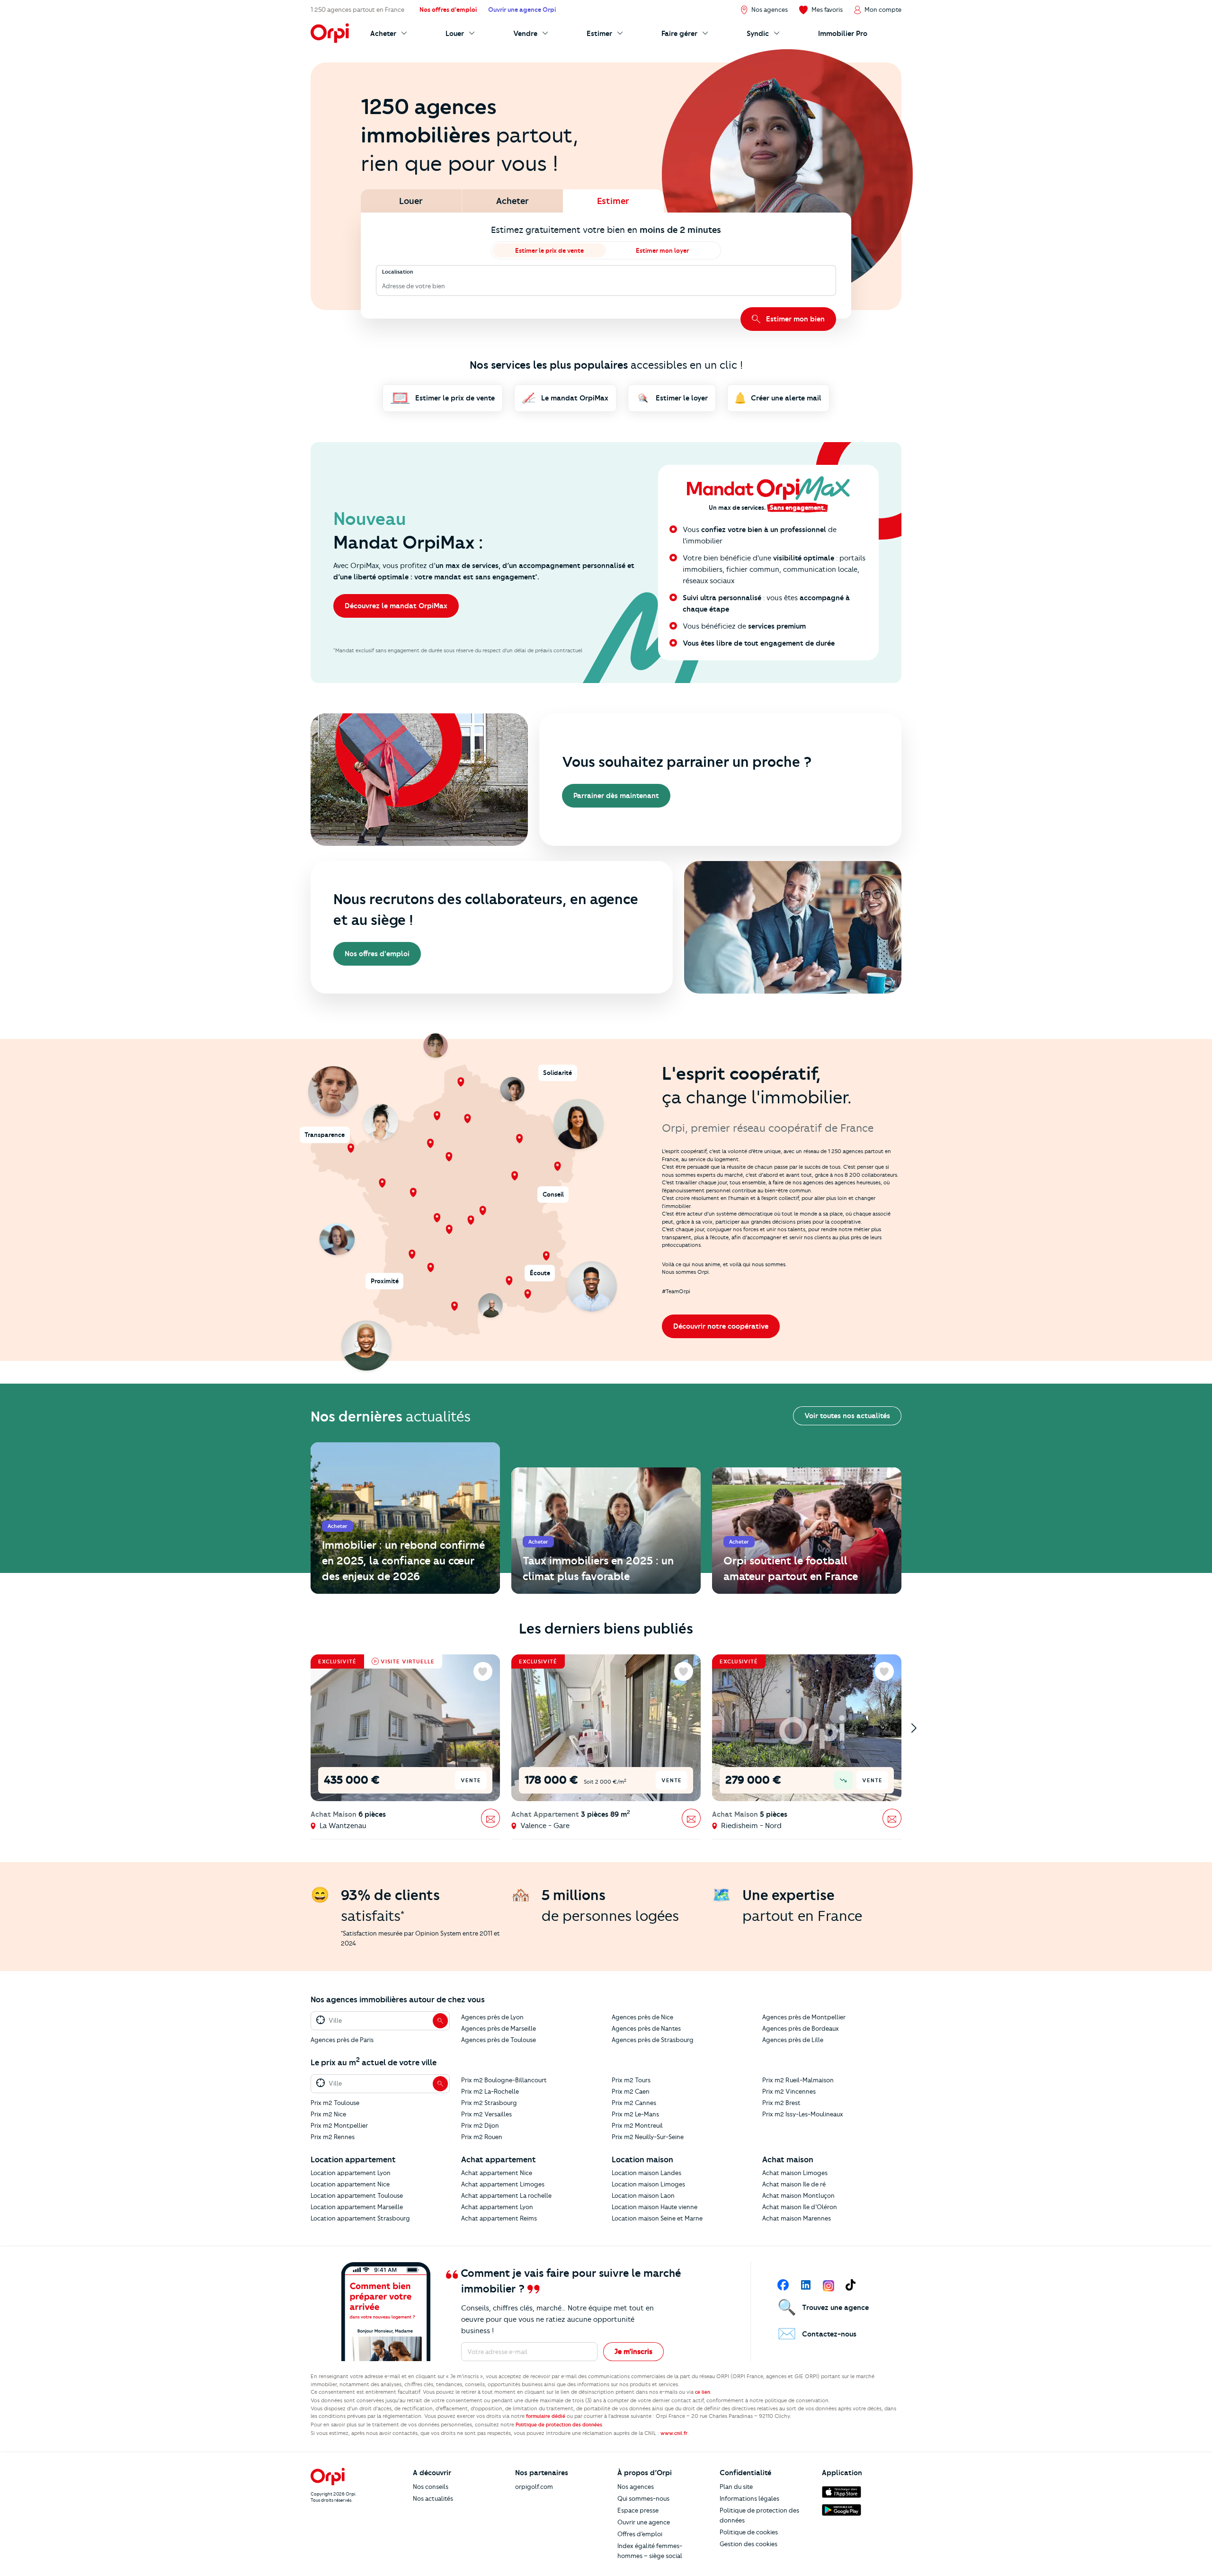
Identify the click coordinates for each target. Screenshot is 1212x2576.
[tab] (411, 201)
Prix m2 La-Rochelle (490, 2091)
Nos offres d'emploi (377, 954)
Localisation (398, 272)
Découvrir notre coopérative (721, 1326)
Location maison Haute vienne (655, 2207)
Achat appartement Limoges (503, 2184)
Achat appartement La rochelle (506, 2195)
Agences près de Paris (342, 2040)
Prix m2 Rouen (482, 2137)
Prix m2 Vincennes (789, 2091)
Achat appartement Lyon (497, 2207)
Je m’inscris (633, 2352)
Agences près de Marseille (499, 2028)
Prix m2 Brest (781, 2103)
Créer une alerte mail (786, 398)
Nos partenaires (542, 2473)
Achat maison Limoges (795, 2173)
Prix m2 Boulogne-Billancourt (504, 2080)
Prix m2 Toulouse (335, 2103)
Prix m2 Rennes (333, 2137)
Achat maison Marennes (797, 2218)
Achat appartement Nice (497, 2173)
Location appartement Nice (350, 2184)
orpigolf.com (534, 2487)
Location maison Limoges (648, 2184)
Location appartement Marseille (357, 2207)
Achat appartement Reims (499, 2218)
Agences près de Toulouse (499, 2040)
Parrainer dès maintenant (616, 796)
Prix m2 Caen (631, 2091)
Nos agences (636, 2487)
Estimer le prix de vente (549, 250)
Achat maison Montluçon (798, 2195)
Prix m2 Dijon (480, 2125)
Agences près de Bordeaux (801, 2028)
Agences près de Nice (642, 2017)
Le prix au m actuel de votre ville (374, 2062)
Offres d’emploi (640, 2534)
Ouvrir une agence (644, 2522)
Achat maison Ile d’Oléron (800, 2207)
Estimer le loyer (682, 398)
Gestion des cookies (749, 2544)
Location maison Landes (646, 2173)
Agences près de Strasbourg (653, 2040)
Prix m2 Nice (328, 2114)
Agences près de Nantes (646, 2028)
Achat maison (788, 2159)
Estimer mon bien (795, 319)
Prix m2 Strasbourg (489, 2103)
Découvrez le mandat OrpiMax (396, 606)
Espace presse (638, 2510)
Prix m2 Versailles (486, 2114)
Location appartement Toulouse (357, 2195)
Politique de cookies (749, 2532)
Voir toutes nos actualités (847, 1416)
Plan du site (736, 2487)
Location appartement (353, 2159)
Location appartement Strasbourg (360, 2218)
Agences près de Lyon (492, 2017)
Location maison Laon (643, 2195)
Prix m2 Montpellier (339, 2125)
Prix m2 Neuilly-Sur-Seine (648, 2137)
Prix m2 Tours (631, 2080)
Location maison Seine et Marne (657, 2218)
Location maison (642, 2159)
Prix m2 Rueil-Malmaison (798, 2080)
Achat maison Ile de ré (794, 2184)
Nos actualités (433, 2498)
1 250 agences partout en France (357, 9)
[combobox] (383, 286)
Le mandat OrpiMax (575, 398)
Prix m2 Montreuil (637, 2125)
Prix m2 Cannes (634, 2103)
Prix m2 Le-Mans (635, 2114)
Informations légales (749, 2498)
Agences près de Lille (793, 2040)
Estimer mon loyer (662, 250)
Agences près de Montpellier (804, 2017)
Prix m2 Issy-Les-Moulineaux (803, 2114)
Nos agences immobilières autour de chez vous (398, 1999)
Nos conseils (431, 2487)
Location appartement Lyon (351, 2173)
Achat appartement (499, 2159)
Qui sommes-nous (643, 2498)
